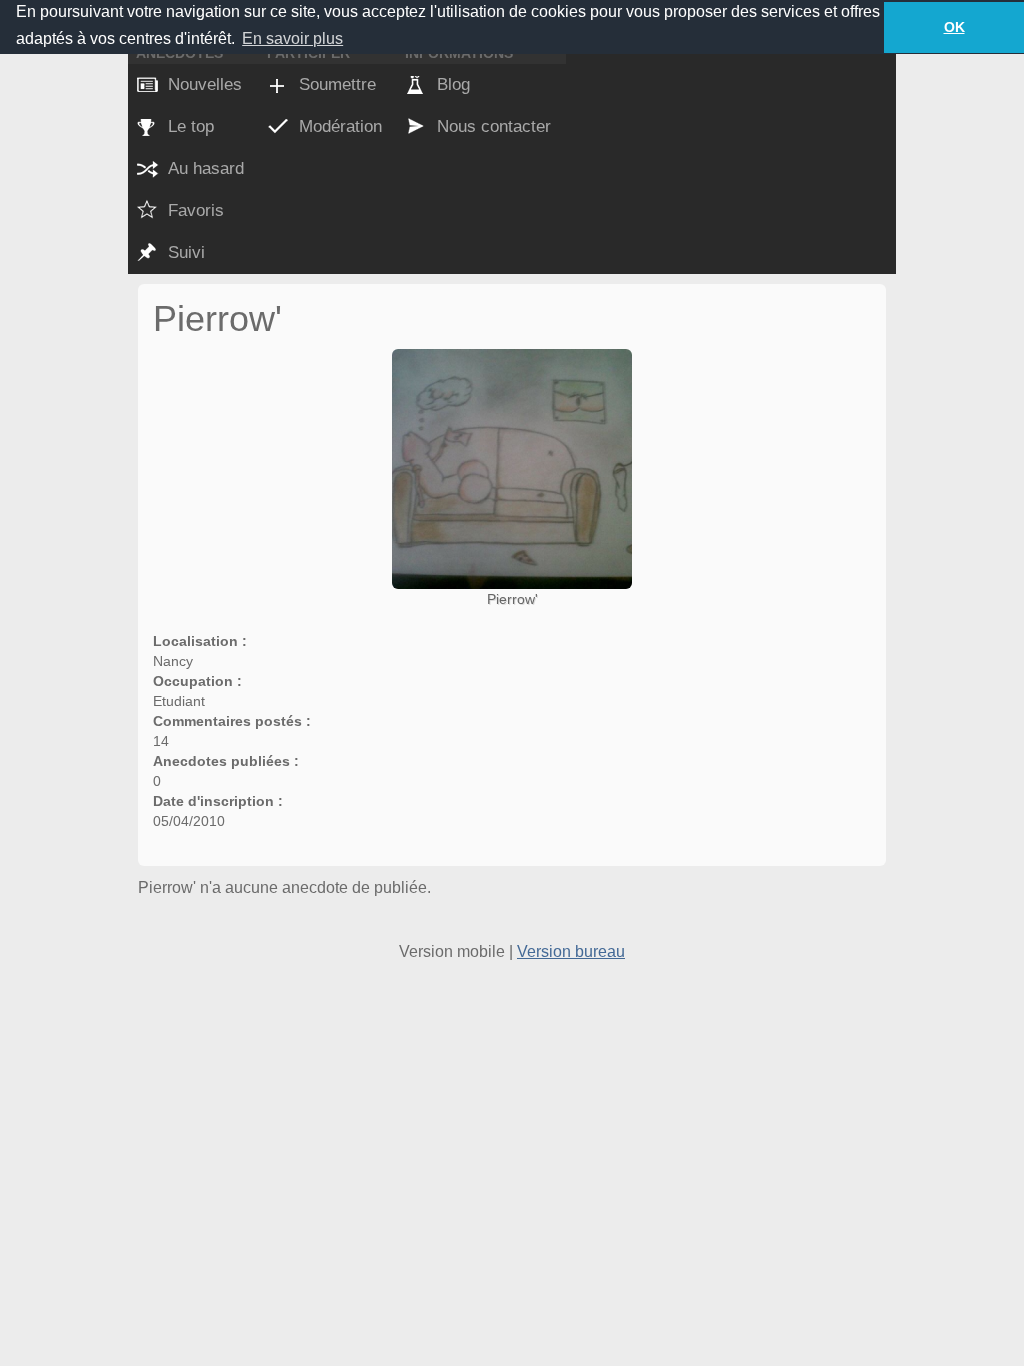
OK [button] (954, 27)
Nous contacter (494, 126)
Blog (453, 84)
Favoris (196, 210)
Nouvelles (205, 84)
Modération (340, 126)
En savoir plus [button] (292, 38)
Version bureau (571, 951)
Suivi (186, 252)
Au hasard (206, 168)
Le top (191, 126)
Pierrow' (512, 599)
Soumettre (337, 84)
